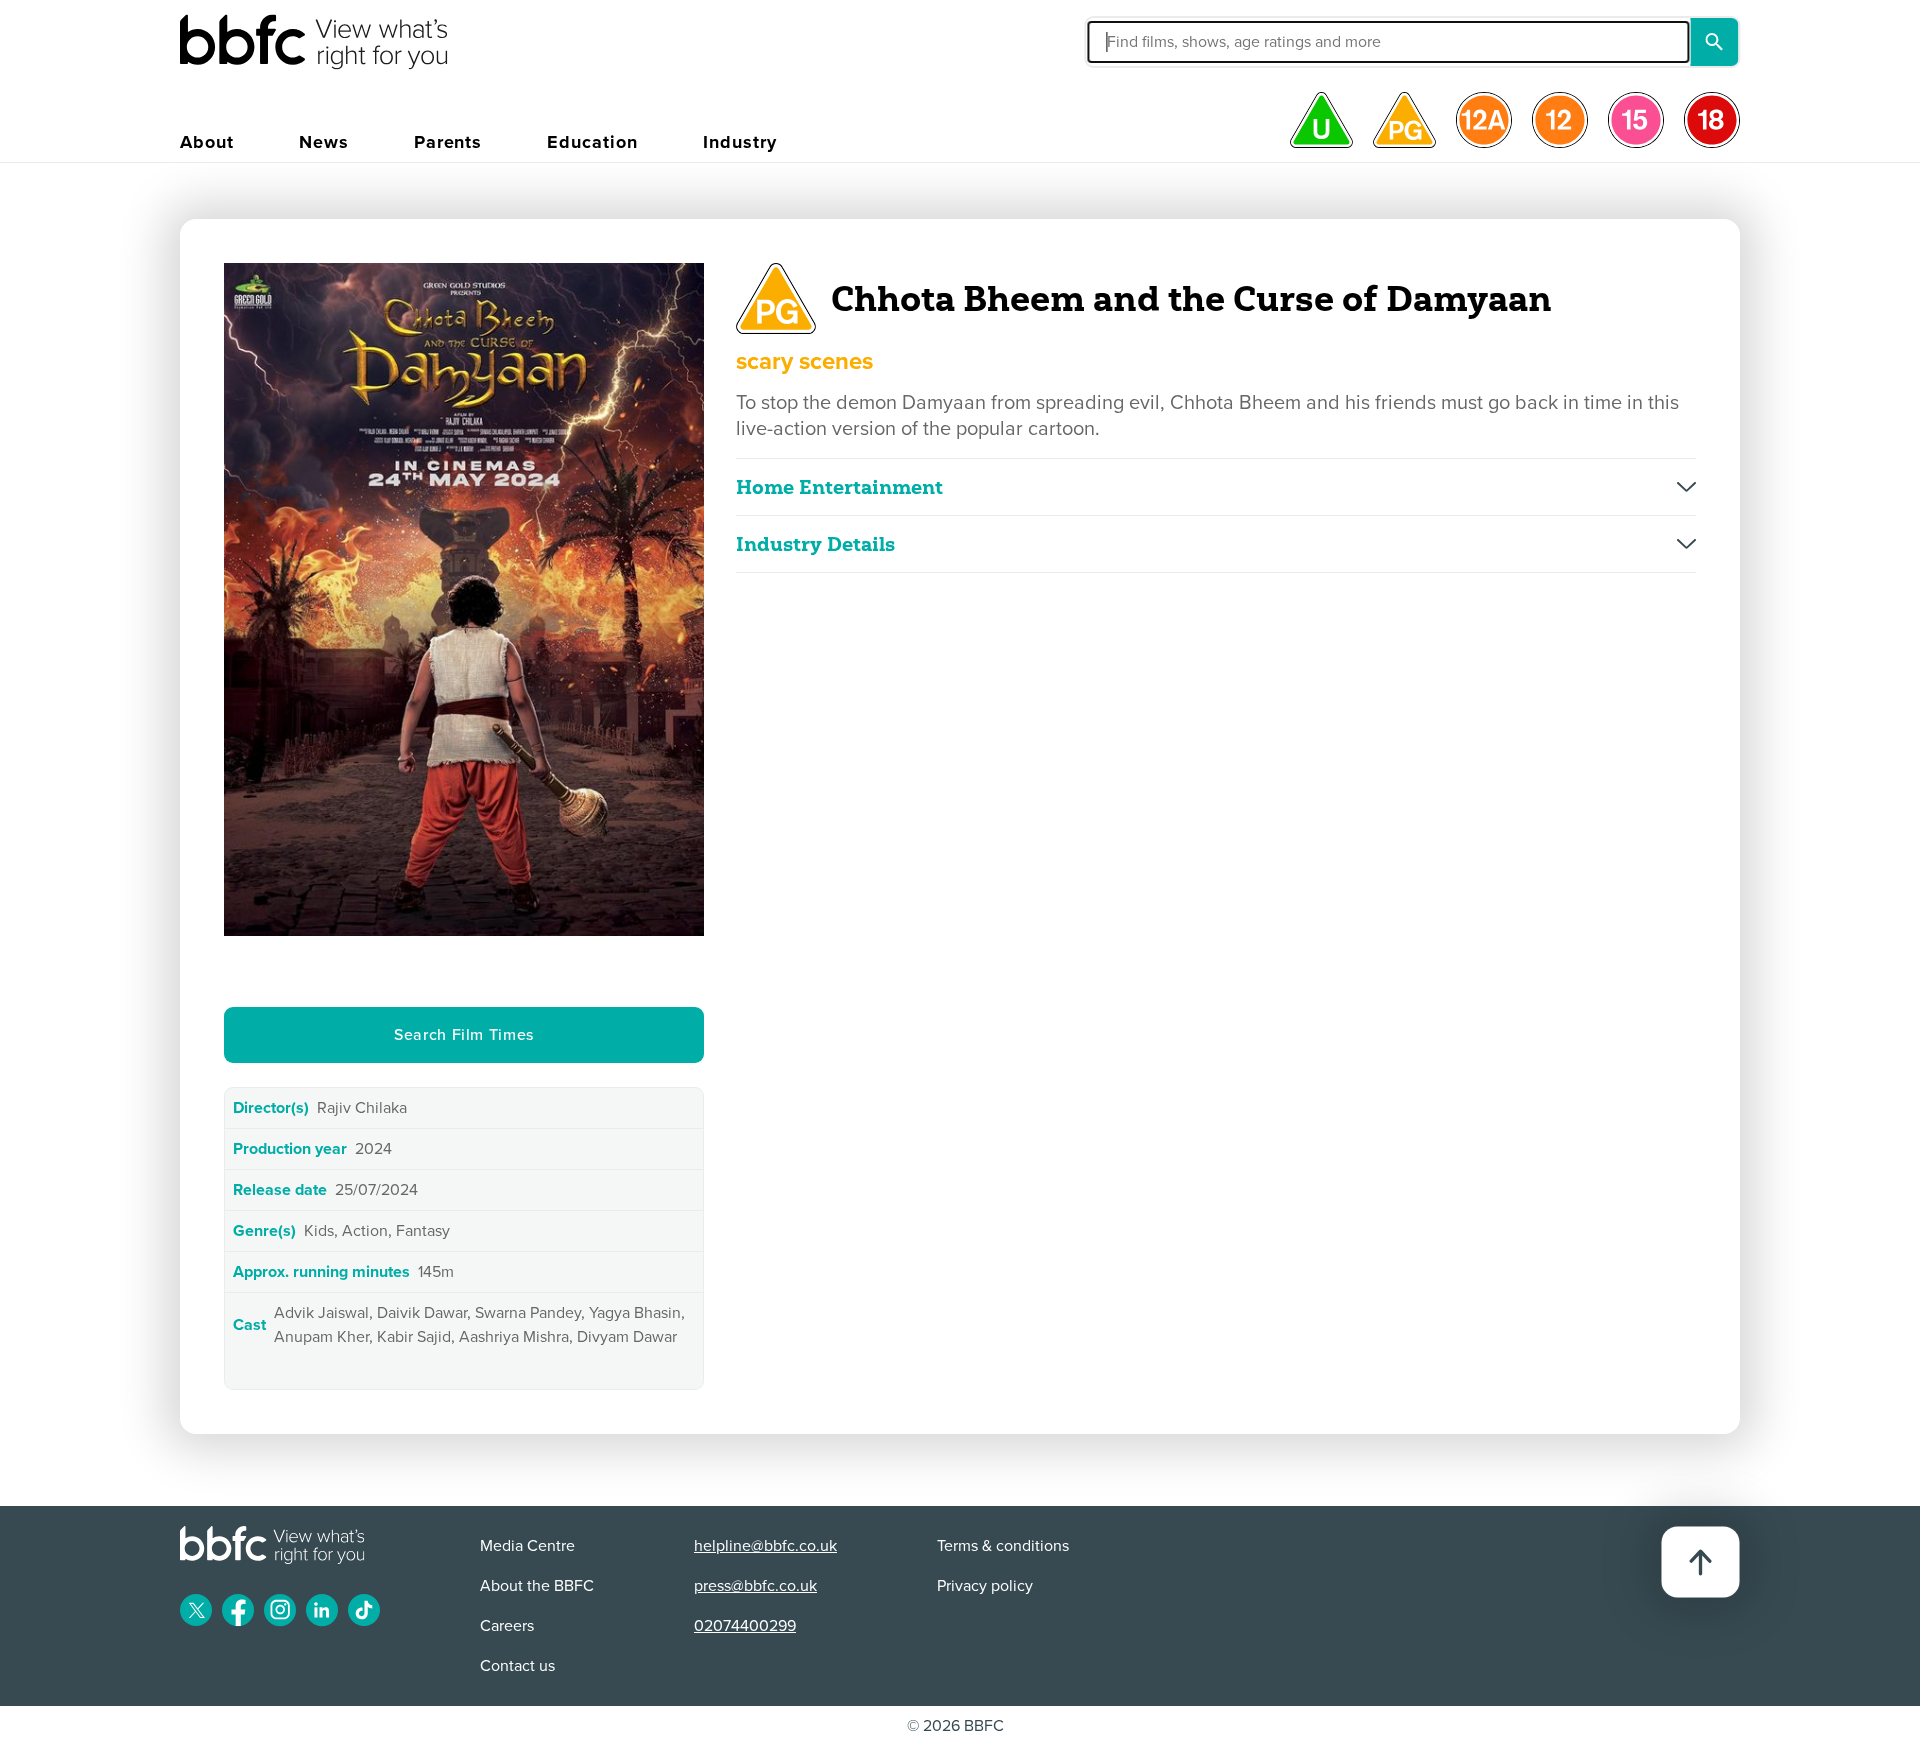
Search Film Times (464, 1035)
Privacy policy (985, 1586)
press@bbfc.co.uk (755, 1586)
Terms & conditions (1003, 1546)
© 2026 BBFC (955, 1726)
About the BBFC (537, 1586)
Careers (507, 1626)
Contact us (517, 1666)
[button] (1194, 42)
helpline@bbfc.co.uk (765, 1546)
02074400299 (745, 1626)
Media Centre (527, 1546)
